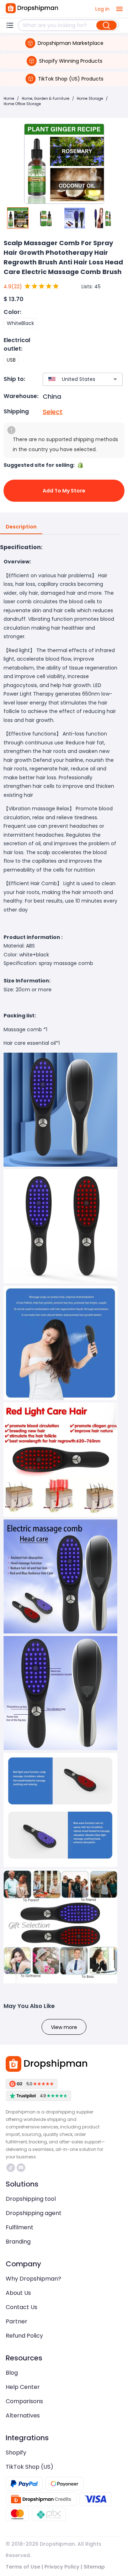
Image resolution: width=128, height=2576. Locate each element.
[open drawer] (119, 9)
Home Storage (90, 99)
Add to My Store (64, 491)
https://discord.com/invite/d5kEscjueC (22, 2168)
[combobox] (72, 379)
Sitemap (94, 2567)
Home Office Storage (22, 104)
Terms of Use (23, 2567)
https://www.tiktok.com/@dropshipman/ (12, 2168)
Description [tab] (21, 527)
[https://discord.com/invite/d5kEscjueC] (21, 2168)
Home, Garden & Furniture (46, 99)
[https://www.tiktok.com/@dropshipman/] (11, 2168)
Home (9, 99)
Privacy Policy (62, 2567)
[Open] (115, 379)
